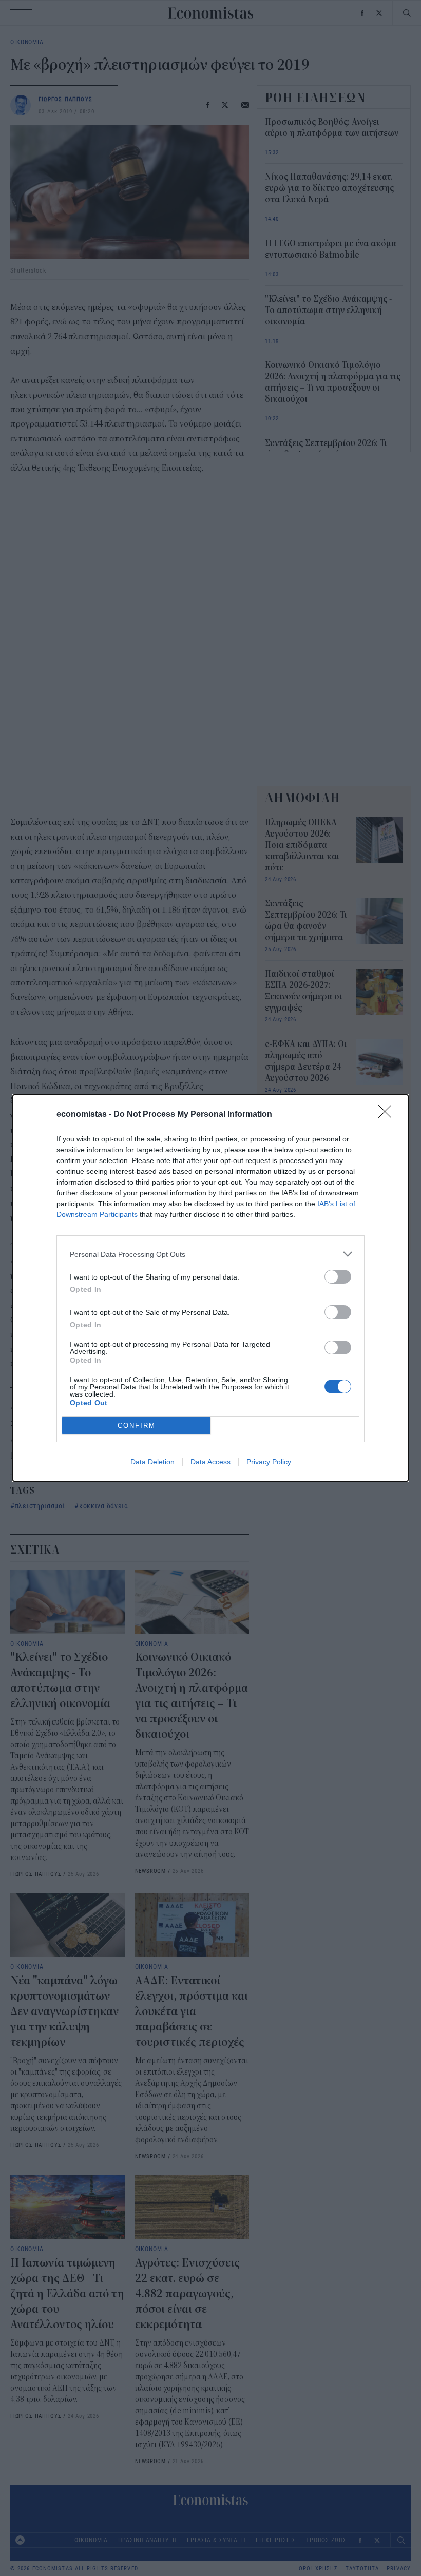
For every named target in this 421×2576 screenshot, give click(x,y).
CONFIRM (137, 1426)
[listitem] (210, 1254)
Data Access (210, 1462)
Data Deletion (152, 1462)
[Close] (388, 1115)
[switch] (338, 1277)
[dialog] (210, 1288)
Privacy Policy (269, 1462)
